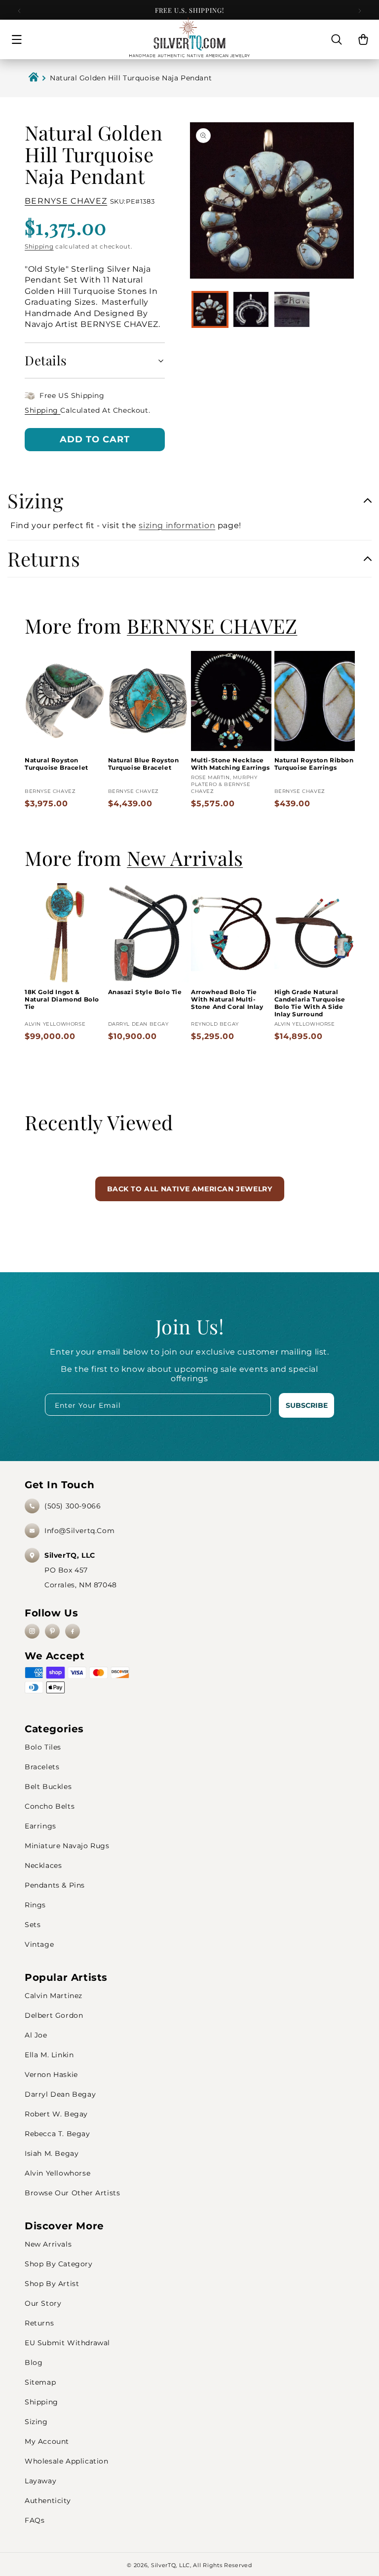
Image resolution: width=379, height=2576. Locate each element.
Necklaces (43, 1865)
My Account (47, 2441)
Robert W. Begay (56, 2114)
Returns (39, 2323)
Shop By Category (59, 2264)
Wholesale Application (67, 2461)
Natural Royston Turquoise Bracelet (57, 764)
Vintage (39, 1944)
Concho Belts (50, 1806)
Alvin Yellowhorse (57, 2173)
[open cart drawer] (363, 39)
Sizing (36, 2422)
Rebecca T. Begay (57, 2134)
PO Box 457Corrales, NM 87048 (81, 1570)
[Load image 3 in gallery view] (292, 309)
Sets (33, 1925)
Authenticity (48, 2501)
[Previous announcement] (19, 11)
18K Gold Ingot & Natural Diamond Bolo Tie (62, 999)
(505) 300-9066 (73, 1506)
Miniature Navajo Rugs (67, 1846)
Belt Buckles (48, 1787)
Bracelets (42, 1767)
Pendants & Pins (55, 1885)
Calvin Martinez (54, 1996)
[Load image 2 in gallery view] (251, 309)
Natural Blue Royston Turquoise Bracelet (144, 764)
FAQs (35, 2520)
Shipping (39, 246)
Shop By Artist (52, 2284)
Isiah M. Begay (52, 2153)
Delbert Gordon (54, 2015)
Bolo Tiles (43, 1747)
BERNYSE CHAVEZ (66, 201)
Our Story (43, 2303)
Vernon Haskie (51, 2075)
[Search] (337, 39)
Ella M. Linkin (49, 2055)
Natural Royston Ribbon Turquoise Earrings (314, 764)
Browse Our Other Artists (72, 2193)
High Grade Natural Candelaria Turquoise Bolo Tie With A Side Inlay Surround (310, 1003)
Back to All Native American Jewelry (190, 1189)
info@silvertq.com (79, 1531)
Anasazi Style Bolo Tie (145, 992)
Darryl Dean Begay (60, 2094)
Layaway (40, 2481)
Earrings (40, 1826)
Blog (34, 2362)
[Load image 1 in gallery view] (210, 309)
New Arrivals (48, 2244)
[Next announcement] (360, 11)
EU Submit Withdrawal (67, 2343)
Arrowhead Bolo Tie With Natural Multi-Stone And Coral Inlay (227, 999)
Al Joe (36, 2035)
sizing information (177, 525)
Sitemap (40, 2382)
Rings (35, 1905)
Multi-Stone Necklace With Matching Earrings (230, 764)
